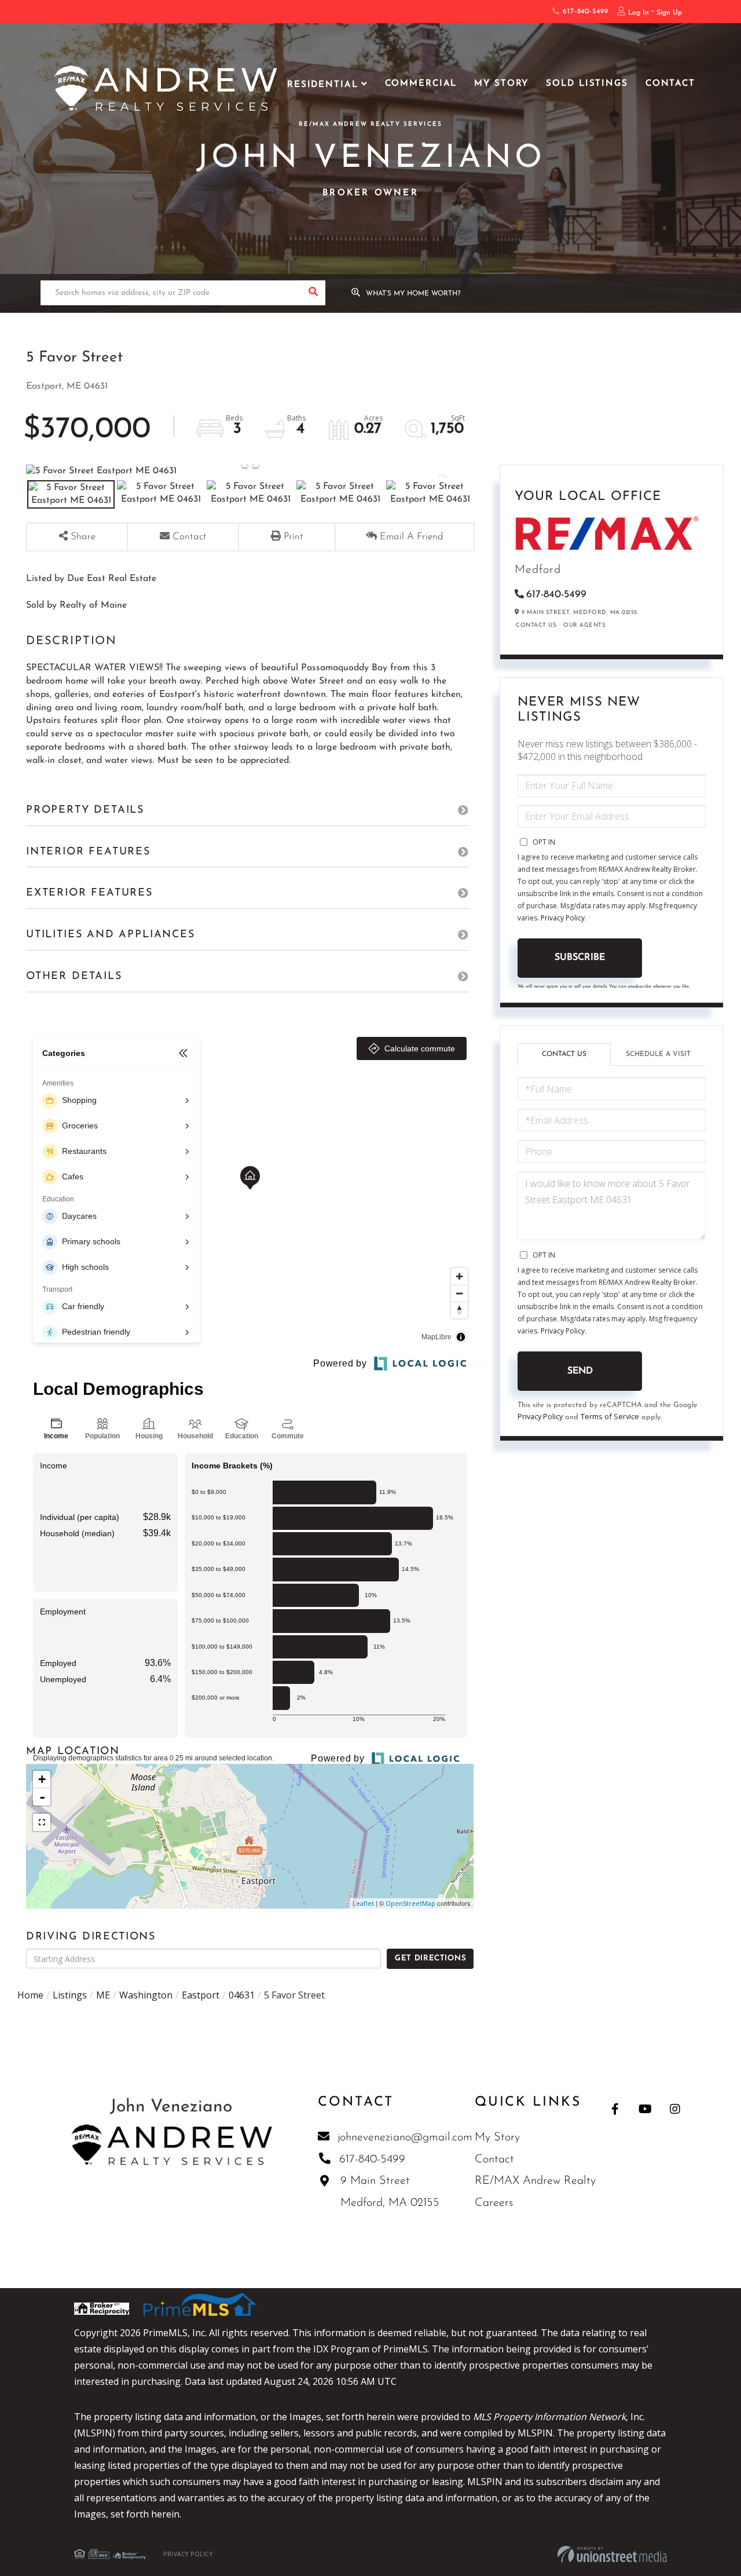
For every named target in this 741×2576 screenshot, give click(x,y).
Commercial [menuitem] (421, 84)
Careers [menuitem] (494, 2203)
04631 (242, 1995)
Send (580, 1371)
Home (30, 1995)
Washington (146, 1995)
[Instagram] (675, 2109)
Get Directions (430, 1958)
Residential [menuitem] (323, 85)
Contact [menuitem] (670, 84)
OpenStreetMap (410, 1903)
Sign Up (669, 13)
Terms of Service (610, 1416)
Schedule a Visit (658, 1054)
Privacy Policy (563, 918)
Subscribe (580, 958)
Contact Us (536, 625)
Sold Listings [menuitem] (587, 84)
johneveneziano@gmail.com (405, 2137)
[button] (313, 293)
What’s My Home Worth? (413, 294)
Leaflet (363, 1903)
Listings (70, 1995)
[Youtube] (645, 2109)
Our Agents (584, 625)
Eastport (201, 1995)
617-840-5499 (584, 12)
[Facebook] (615, 2109)
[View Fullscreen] (42, 1822)
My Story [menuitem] (501, 84)
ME (103, 1995)
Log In (639, 13)
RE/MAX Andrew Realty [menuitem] (535, 2181)
